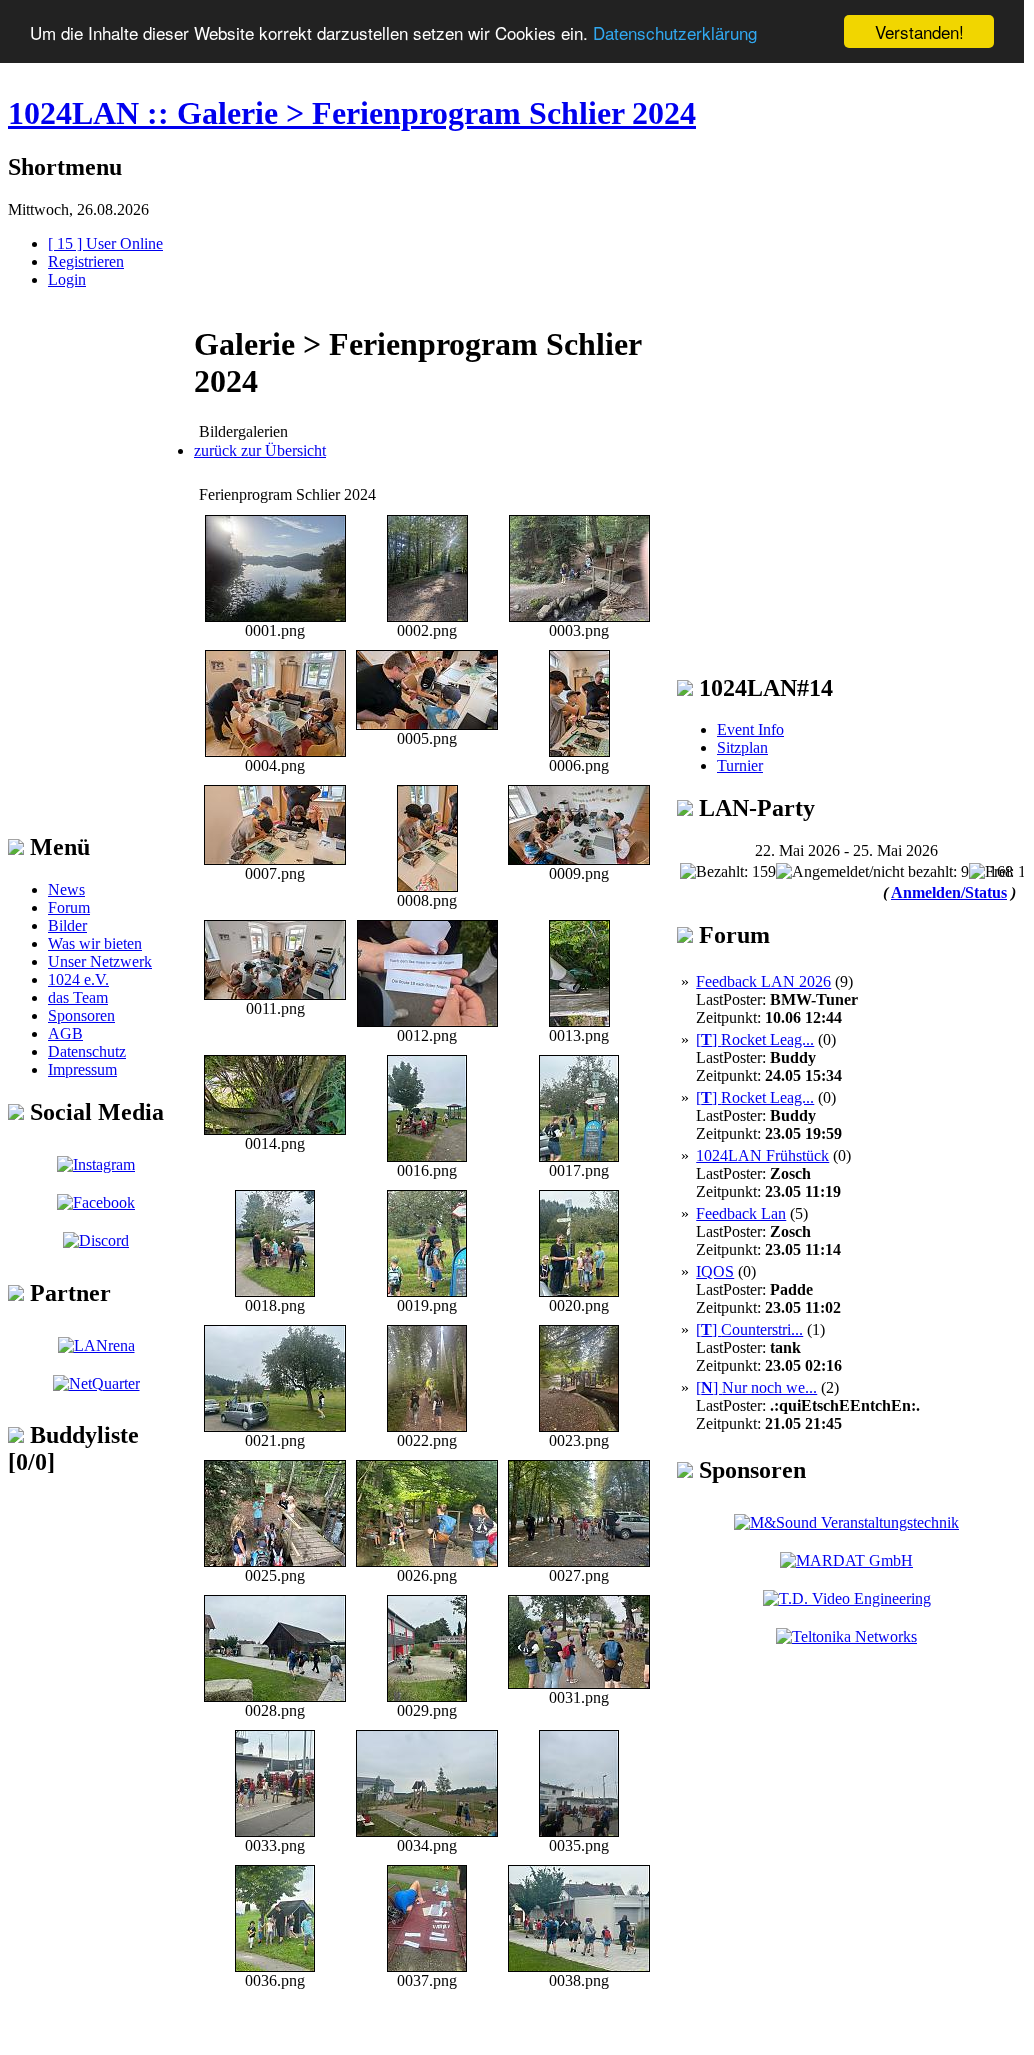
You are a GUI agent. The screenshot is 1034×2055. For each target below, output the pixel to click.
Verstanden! (919, 31)
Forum (69, 907)
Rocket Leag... (755, 1039)
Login (67, 279)
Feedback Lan (741, 1213)
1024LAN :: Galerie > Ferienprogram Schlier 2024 (352, 113)
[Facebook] (96, 1202)
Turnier (740, 765)
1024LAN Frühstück (762, 1155)
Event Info (750, 729)
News (66, 889)
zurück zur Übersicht (260, 450)
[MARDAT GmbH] (846, 1560)
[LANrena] (96, 1345)
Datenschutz (87, 1051)
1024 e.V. (78, 979)
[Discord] (96, 1240)
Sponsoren (81, 1015)
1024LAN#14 (763, 688)
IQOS (715, 1271)
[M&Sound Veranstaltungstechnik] (846, 1522)
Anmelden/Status (949, 892)
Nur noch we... (756, 1387)
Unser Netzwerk (100, 961)
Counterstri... (749, 1329)
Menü (57, 847)
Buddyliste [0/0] (73, 1448)
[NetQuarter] (96, 1383)
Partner (67, 1293)
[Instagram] (96, 1164)
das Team (78, 997)
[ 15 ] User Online (105, 243)
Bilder (67, 925)
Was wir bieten (95, 943)
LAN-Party (754, 808)
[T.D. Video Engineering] (847, 1598)
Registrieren (86, 261)
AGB (65, 1033)
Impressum (82, 1069)
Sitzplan (742, 747)
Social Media (94, 1112)
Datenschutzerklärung (675, 32)
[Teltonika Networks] (846, 1636)
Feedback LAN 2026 (763, 981)
